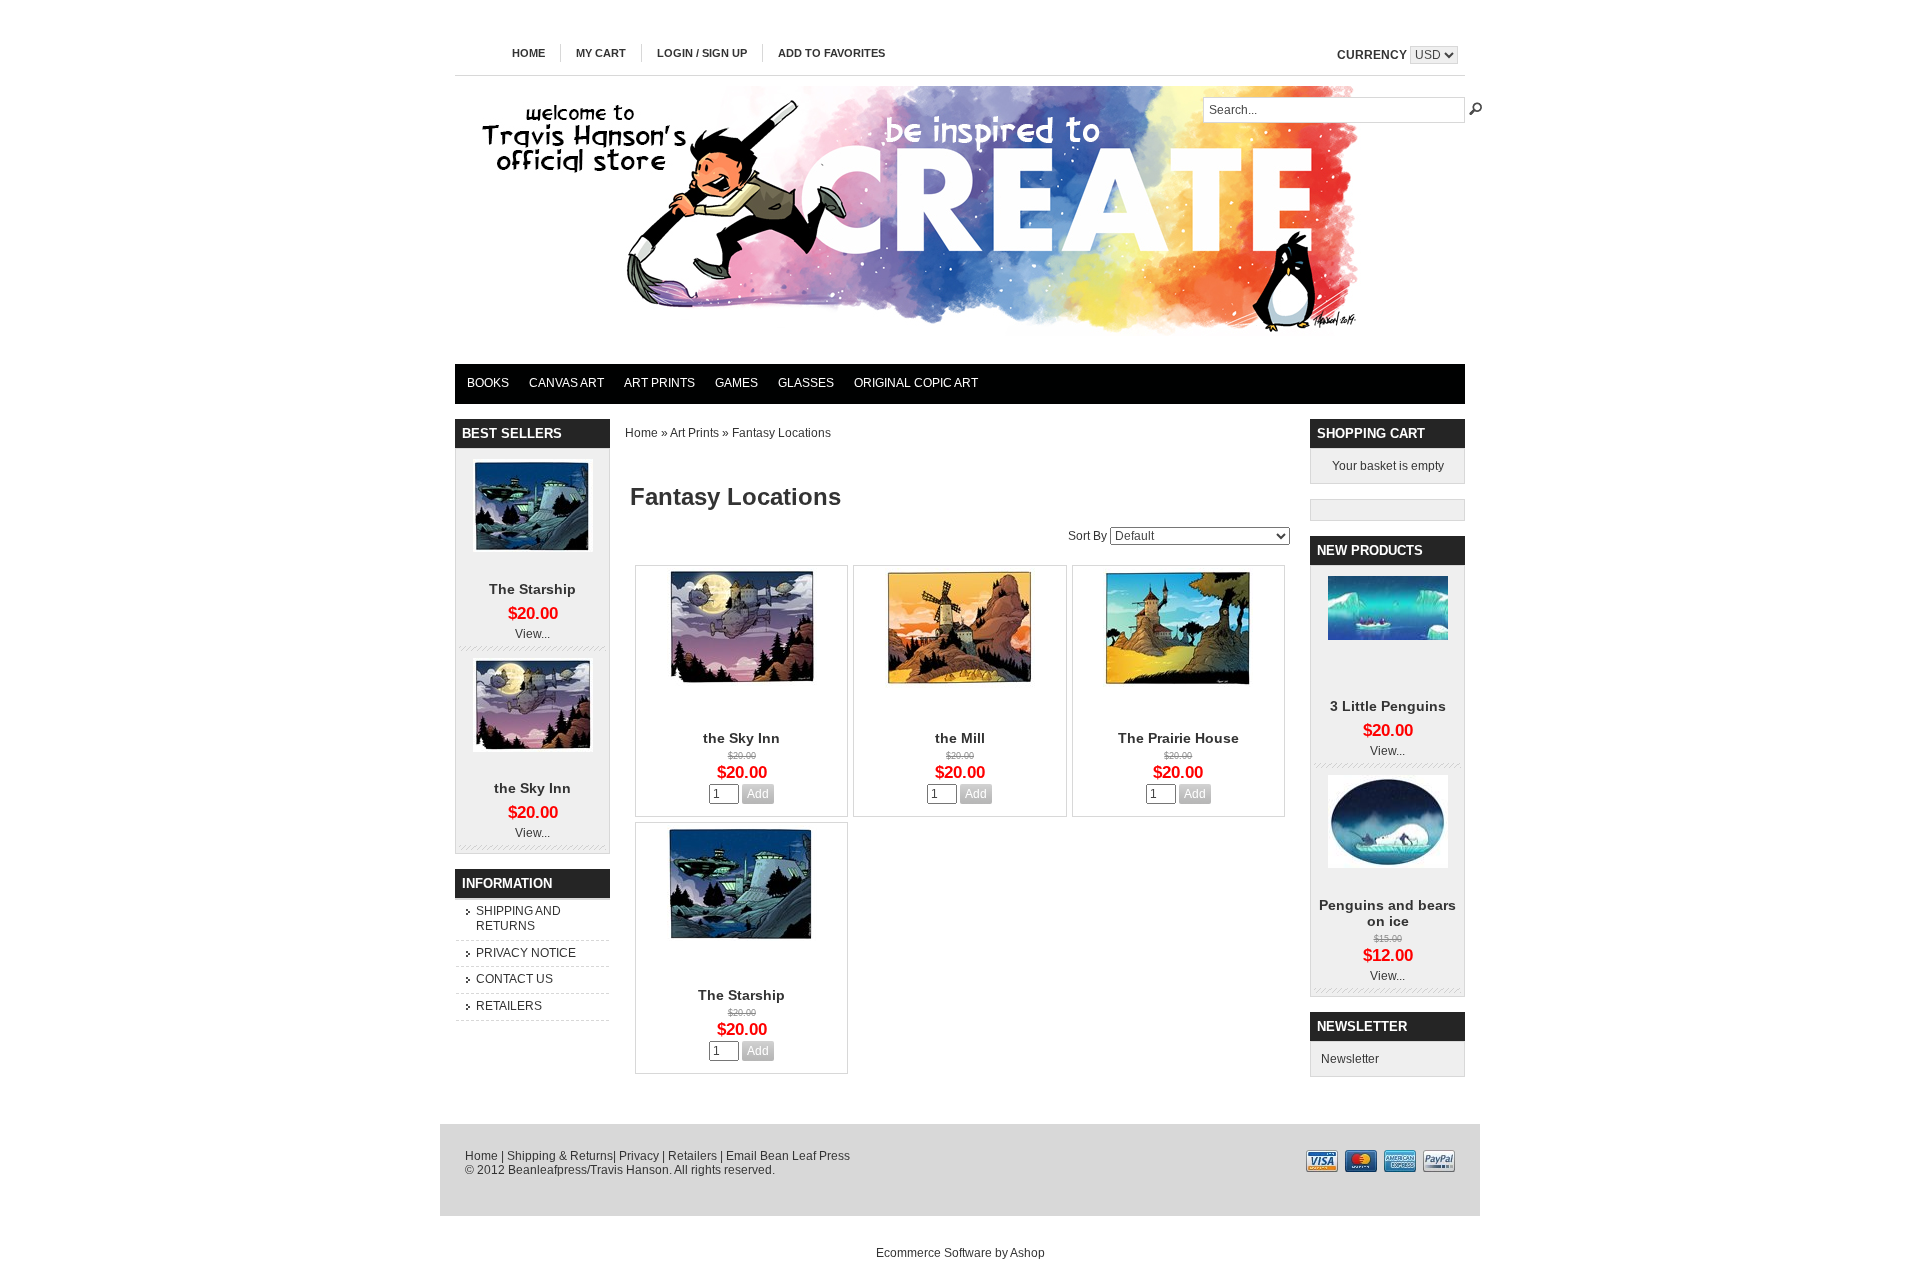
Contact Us (514, 979)
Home (528, 53)
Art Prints (659, 383)
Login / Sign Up (702, 53)
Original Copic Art (916, 383)
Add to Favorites (831, 53)
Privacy (639, 1156)
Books (488, 383)
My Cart (601, 53)
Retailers (509, 1006)
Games (736, 383)
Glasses (806, 383)
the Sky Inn (532, 788)
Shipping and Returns (518, 919)
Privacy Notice (526, 953)
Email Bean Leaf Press (788, 1156)
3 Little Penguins (1388, 706)
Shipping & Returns (560, 1156)
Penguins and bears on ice (1387, 913)
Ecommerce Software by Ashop (960, 1253)
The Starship (532, 589)
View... (532, 634)
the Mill (960, 738)
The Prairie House (1178, 738)
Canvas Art (566, 383)
